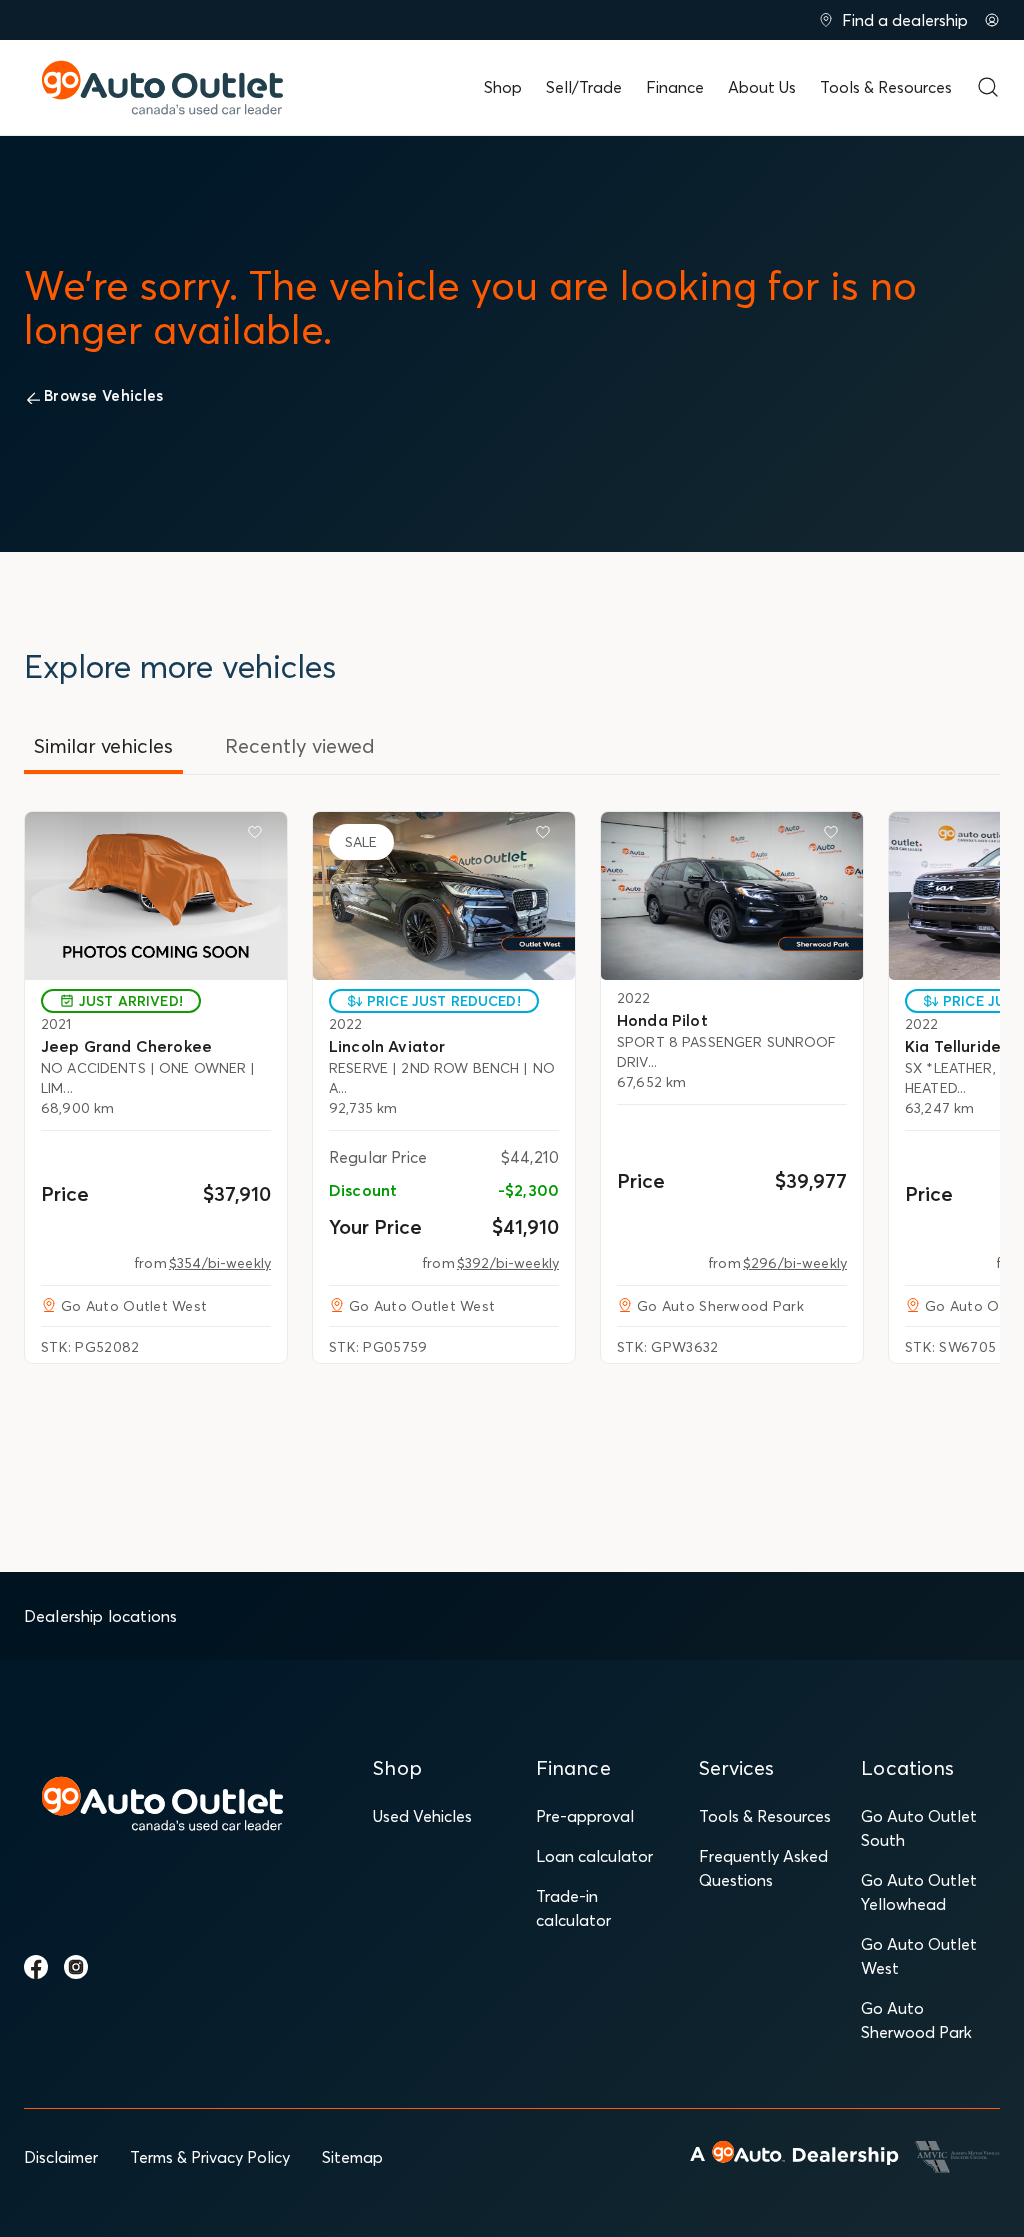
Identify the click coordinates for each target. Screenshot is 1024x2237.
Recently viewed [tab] (300, 745)
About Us (762, 87)
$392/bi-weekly (508, 1263)
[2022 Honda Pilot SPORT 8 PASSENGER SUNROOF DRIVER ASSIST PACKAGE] (732, 896)
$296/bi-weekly (795, 1263)
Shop (503, 87)
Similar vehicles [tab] (103, 745)
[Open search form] (988, 87)
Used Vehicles (422, 1816)
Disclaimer (61, 2157)
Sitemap (352, 2157)
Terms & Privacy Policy (210, 2157)
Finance (675, 87)
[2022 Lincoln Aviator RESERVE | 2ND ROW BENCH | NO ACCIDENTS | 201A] (444, 896)
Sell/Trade (584, 87)
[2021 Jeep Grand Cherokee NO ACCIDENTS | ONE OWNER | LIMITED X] (156, 896)
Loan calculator (594, 1856)
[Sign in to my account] (992, 20)
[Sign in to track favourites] (259, 836)
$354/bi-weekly (220, 1263)
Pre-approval (585, 1816)
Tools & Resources (886, 87)
